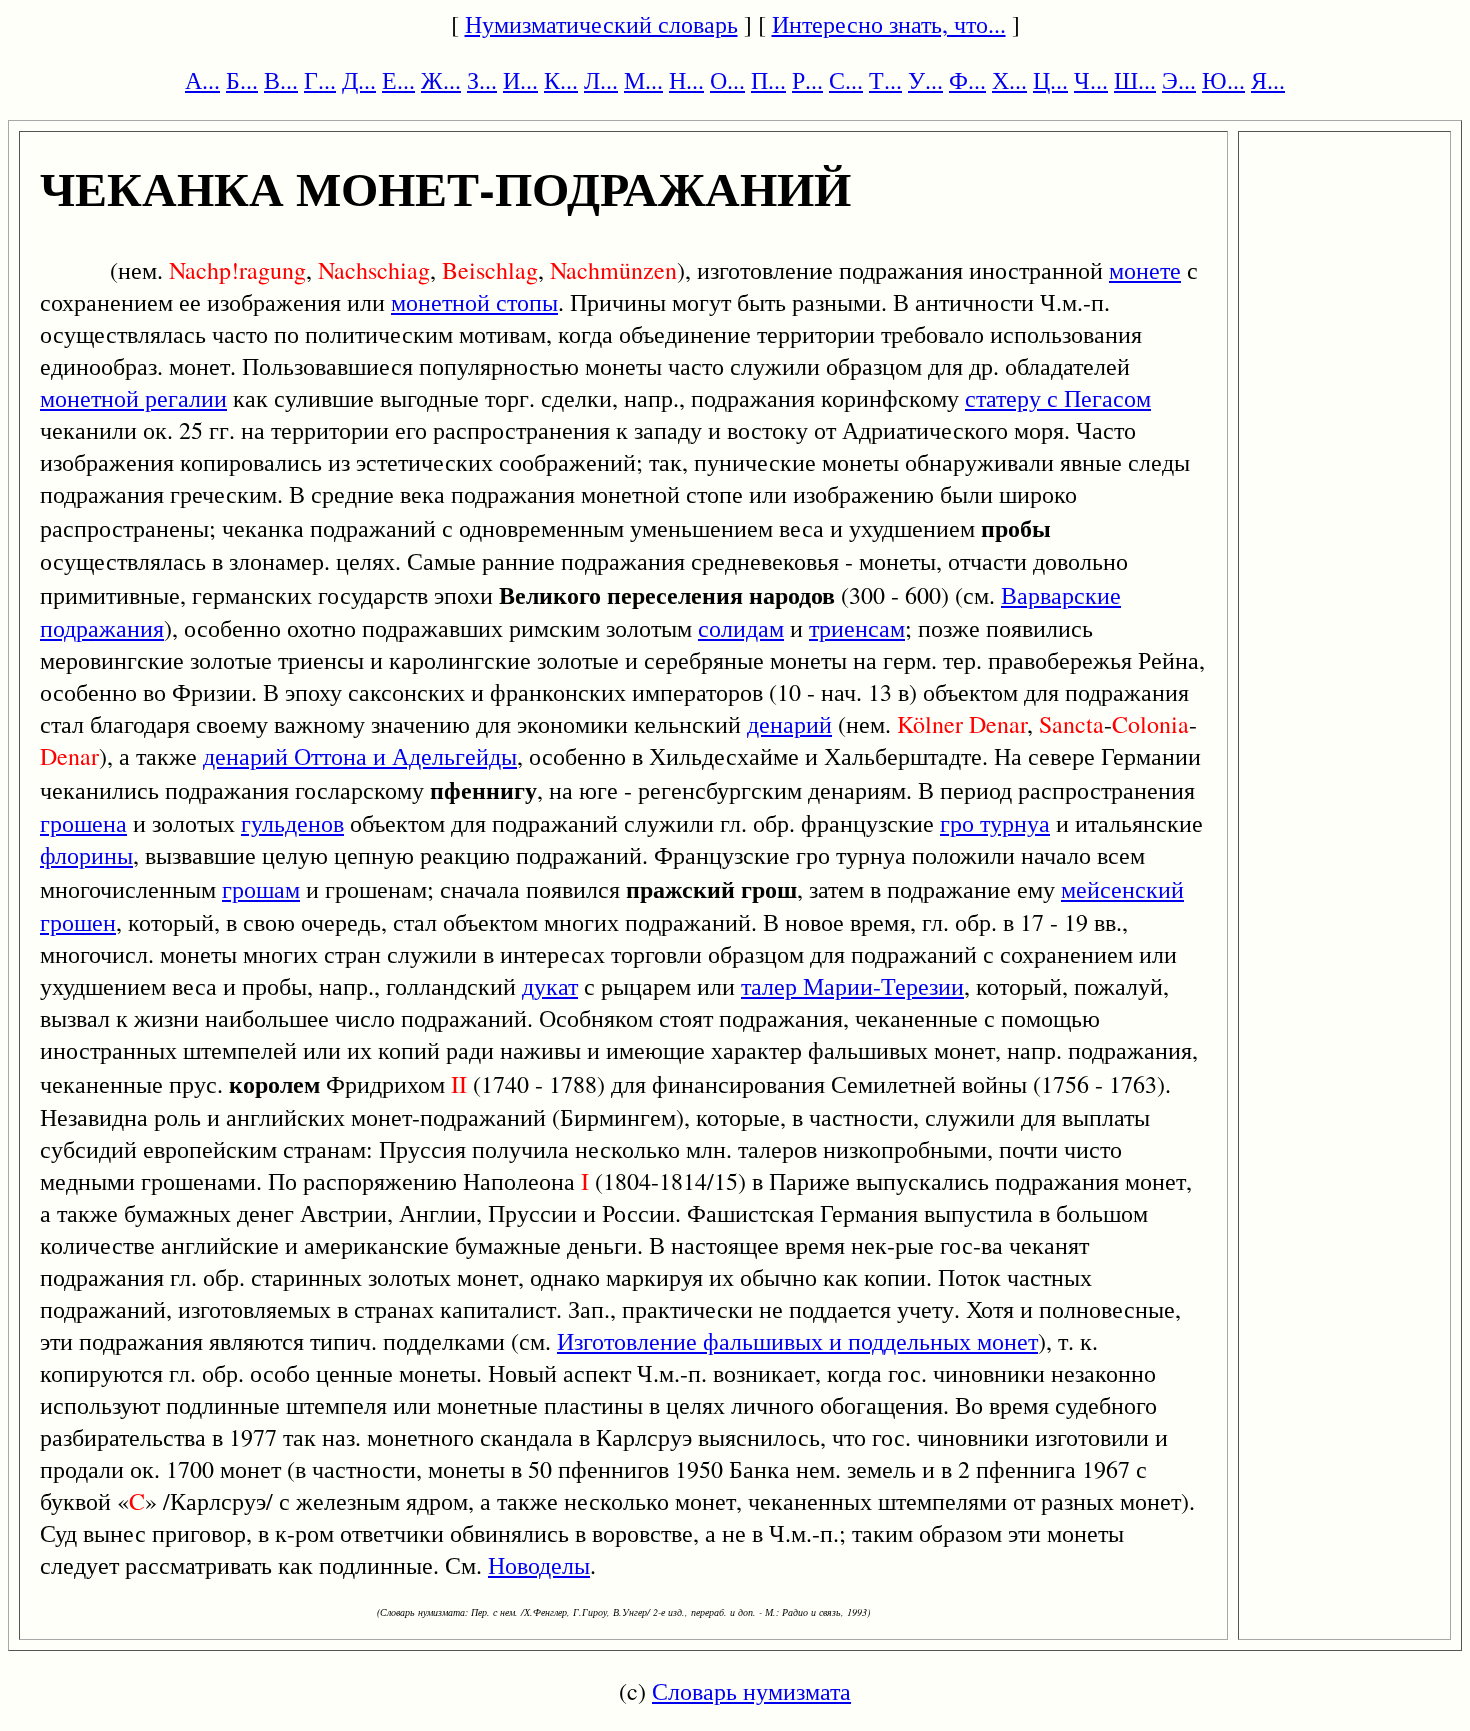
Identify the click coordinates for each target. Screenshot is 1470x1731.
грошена (83, 823)
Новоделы (539, 1565)
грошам (261, 889)
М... (643, 80)
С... (846, 80)
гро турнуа (995, 823)
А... (202, 80)
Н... (686, 80)
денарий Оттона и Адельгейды (360, 756)
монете (1145, 270)
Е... (398, 80)
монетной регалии (133, 398)
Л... (601, 80)
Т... (885, 80)
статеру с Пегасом (1058, 398)
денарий (789, 724)
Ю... (1223, 80)
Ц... (1050, 80)
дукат (550, 986)
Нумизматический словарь (601, 24)
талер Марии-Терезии (852, 986)
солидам (741, 628)
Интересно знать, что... (889, 24)
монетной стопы (474, 302)
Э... (1179, 80)
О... (727, 80)
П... (768, 80)
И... (520, 80)
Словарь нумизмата (751, 1691)
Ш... (1135, 80)
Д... (359, 80)
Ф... (967, 80)
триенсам (857, 628)
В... (281, 80)
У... (925, 80)
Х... (1009, 80)
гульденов (292, 823)
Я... (1268, 80)
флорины (86, 855)
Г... (320, 80)
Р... (807, 80)
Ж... (441, 80)
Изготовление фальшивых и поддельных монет (797, 1341)
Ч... (1091, 80)
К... (561, 80)
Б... (242, 80)
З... (482, 80)
